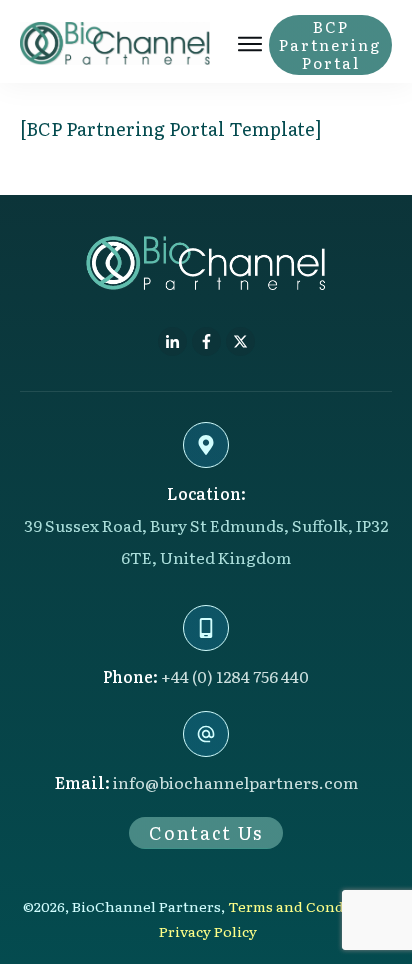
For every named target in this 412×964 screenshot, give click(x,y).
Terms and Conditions (307, 906)
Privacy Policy (208, 931)
